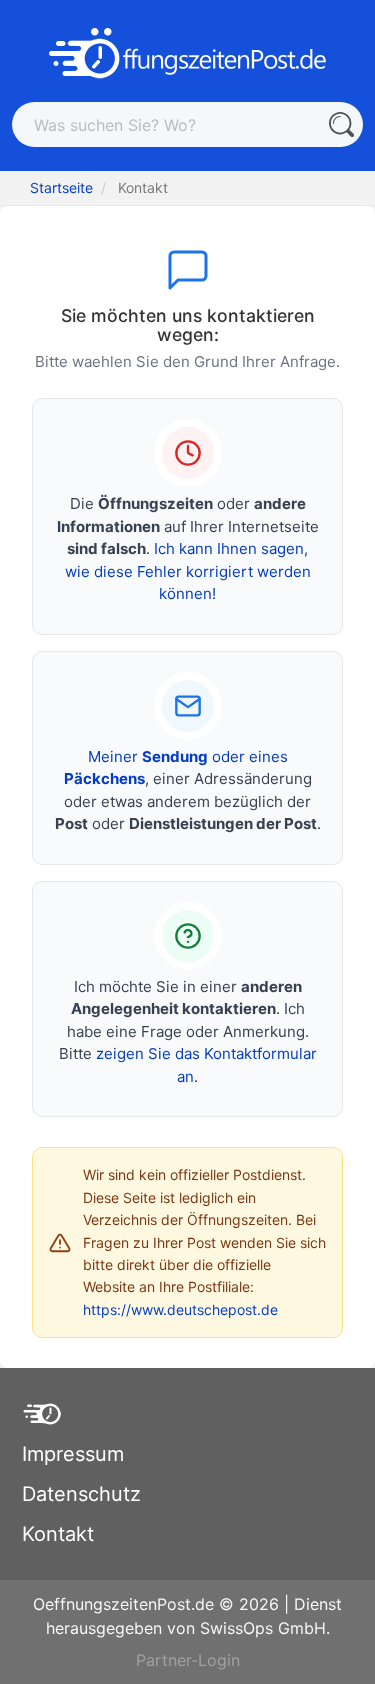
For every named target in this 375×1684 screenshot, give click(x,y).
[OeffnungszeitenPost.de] (188, 53)
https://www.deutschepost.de (180, 1309)
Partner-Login (188, 1660)
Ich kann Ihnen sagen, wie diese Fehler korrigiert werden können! (188, 571)
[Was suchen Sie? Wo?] (340, 124)
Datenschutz (81, 1494)
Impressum (73, 1454)
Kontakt (58, 1534)
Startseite (61, 187)
